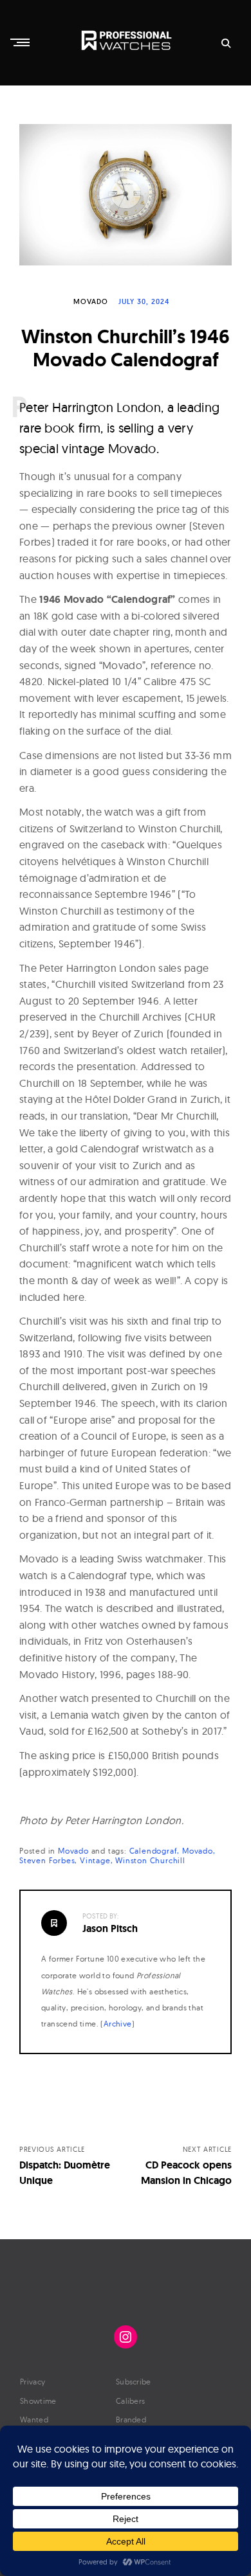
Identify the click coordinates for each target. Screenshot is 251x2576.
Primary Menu (21, 42)
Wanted (34, 2419)
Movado (91, 301)
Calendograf (153, 1851)
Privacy (33, 2382)
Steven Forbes (47, 1860)
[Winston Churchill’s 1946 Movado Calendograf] (126, 195)
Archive (118, 2024)
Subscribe (134, 2382)
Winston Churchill (150, 1860)
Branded (131, 2419)
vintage (95, 1860)
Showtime (38, 2401)
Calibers (130, 2401)
